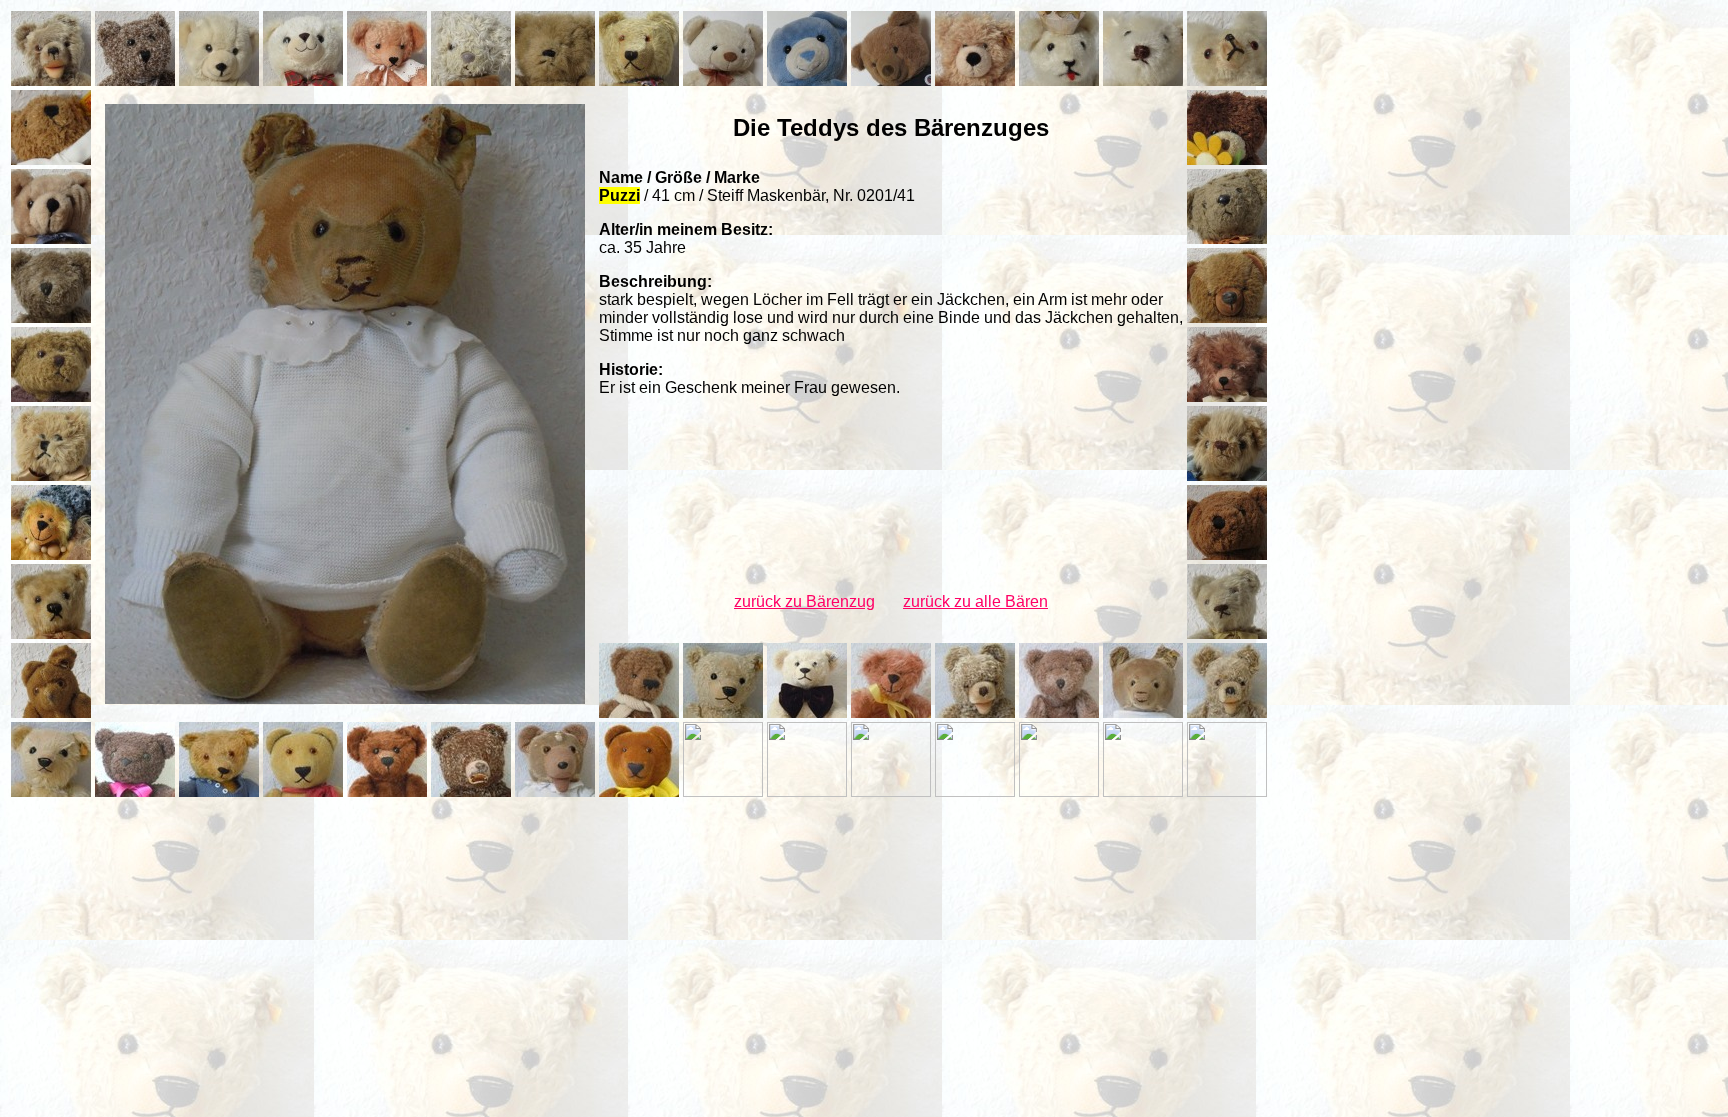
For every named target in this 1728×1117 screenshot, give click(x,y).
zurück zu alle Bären (975, 601)
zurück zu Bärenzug (804, 601)
